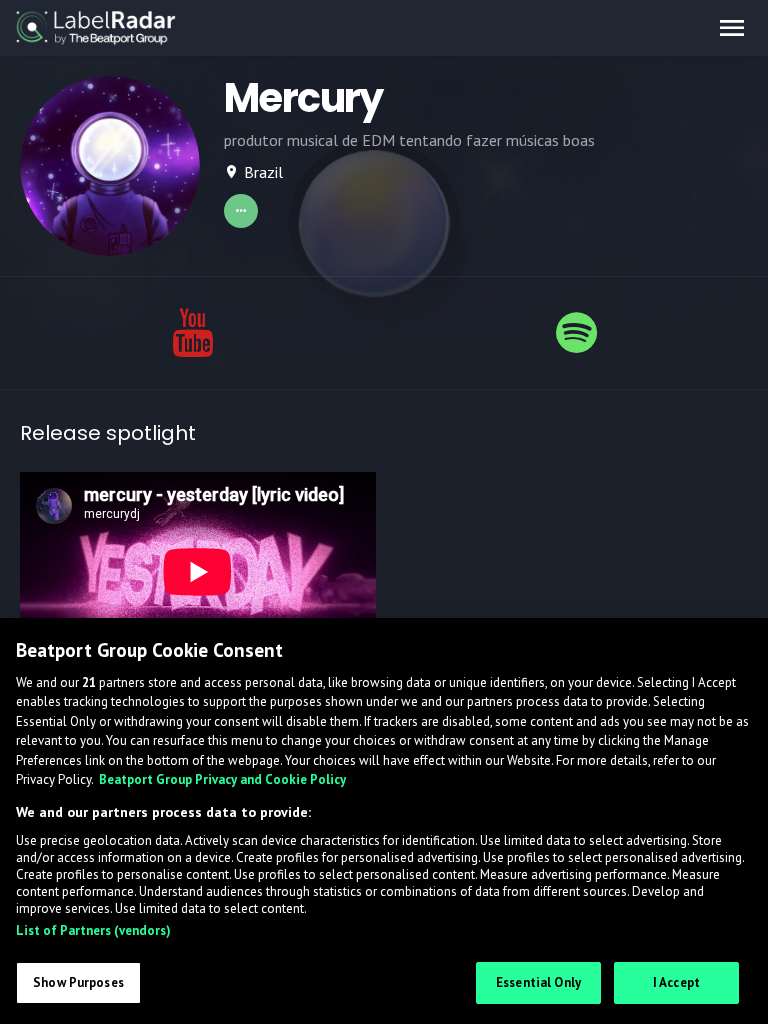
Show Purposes (78, 982)
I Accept (676, 982)
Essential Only (538, 982)
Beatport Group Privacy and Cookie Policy (222, 779)
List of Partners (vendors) (93, 930)
